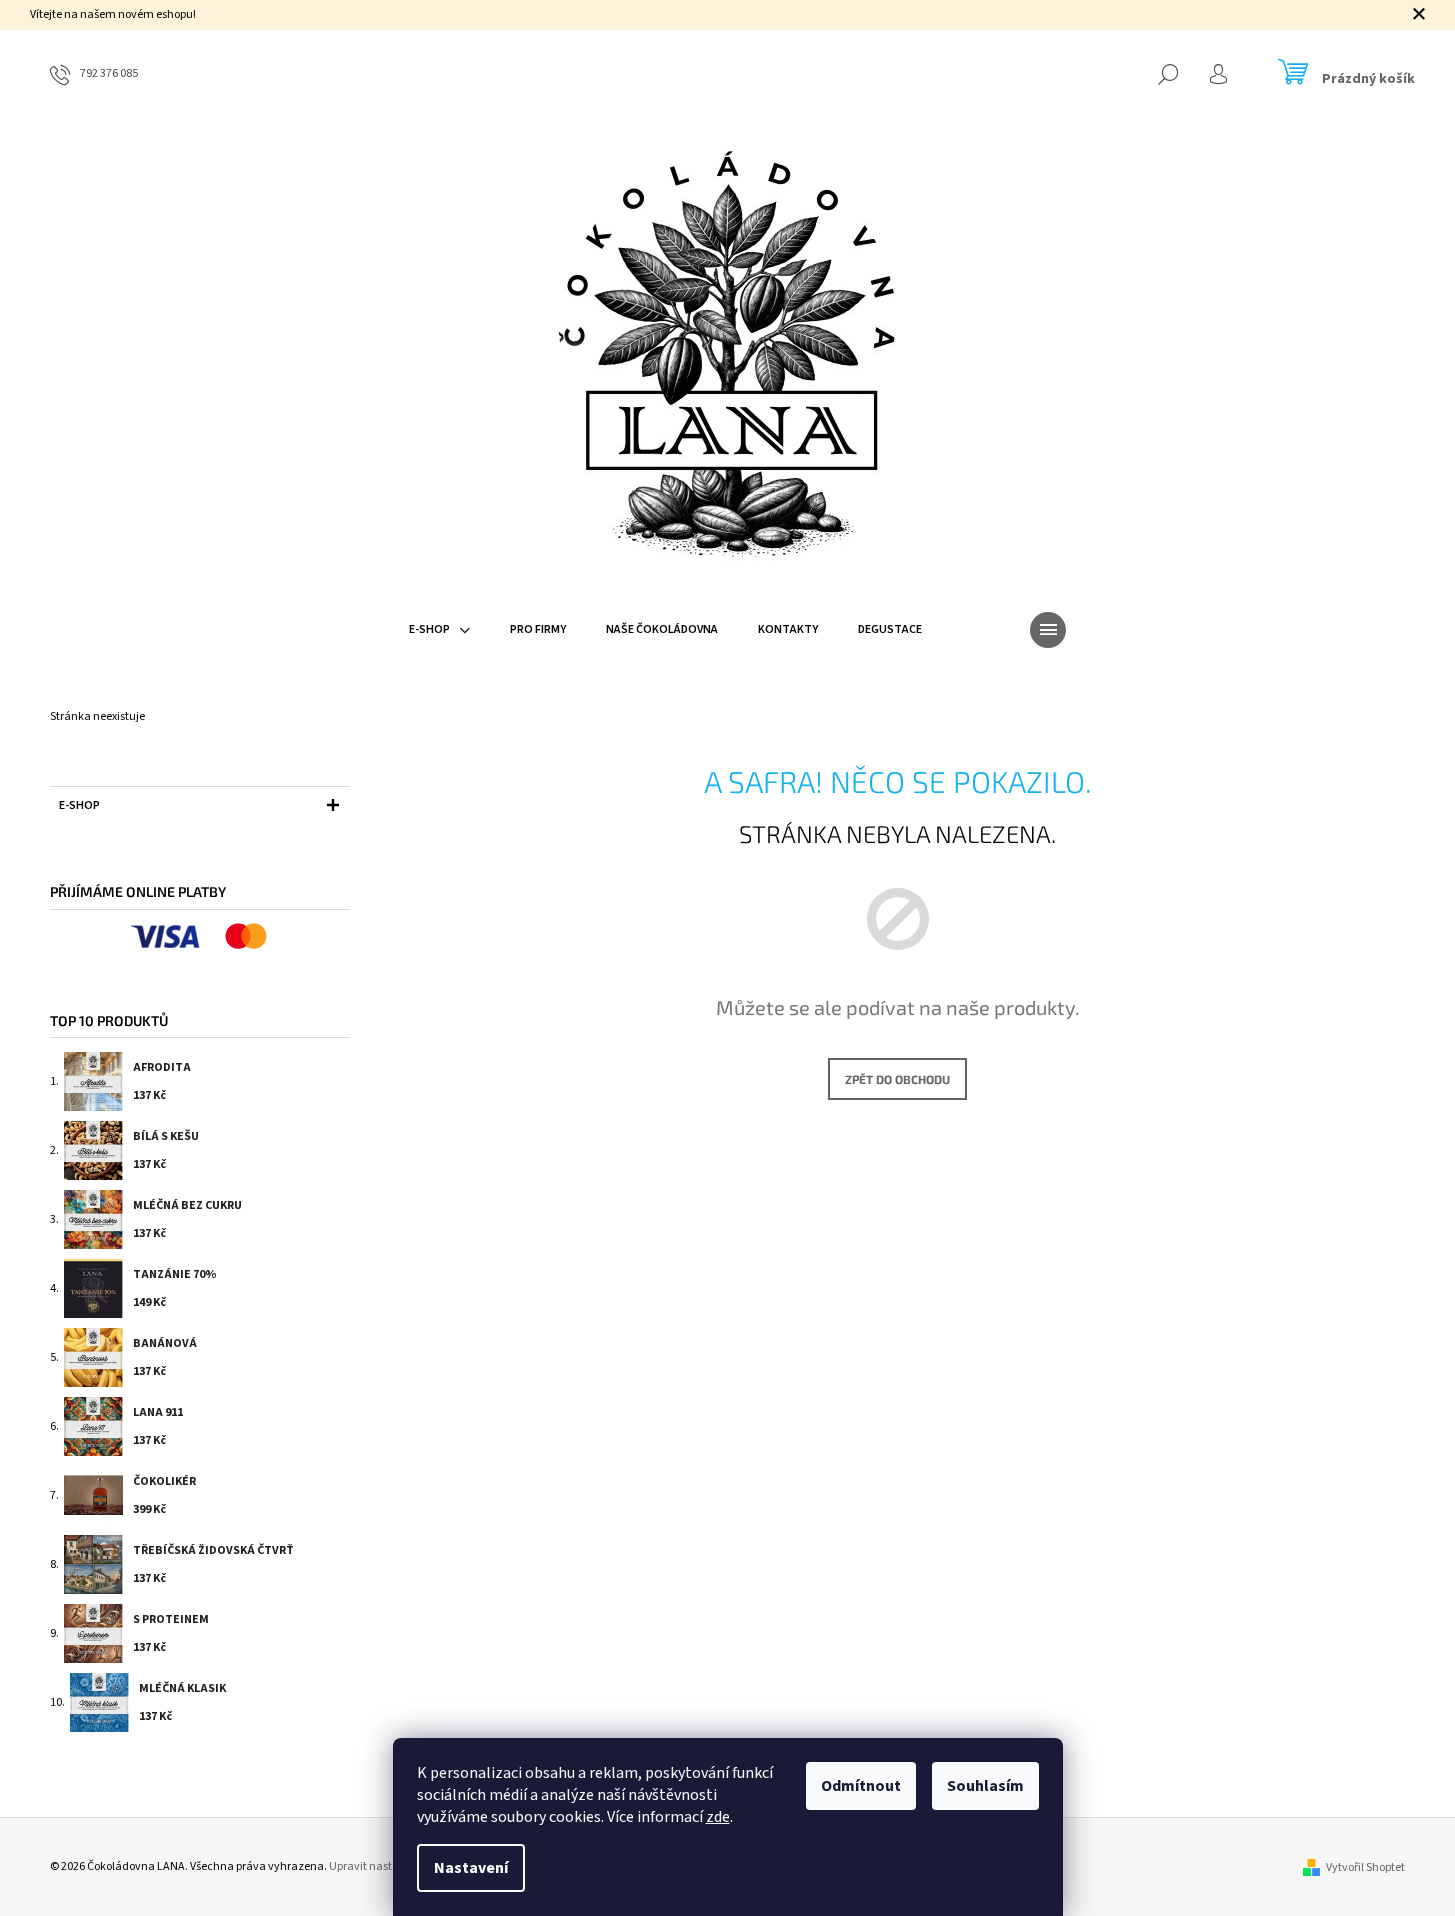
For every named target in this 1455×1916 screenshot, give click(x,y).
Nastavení (471, 1868)
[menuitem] (439, 630)
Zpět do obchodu (897, 1079)
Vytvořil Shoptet (1365, 1867)
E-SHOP (79, 805)
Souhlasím (985, 1786)
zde (718, 1817)
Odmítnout (861, 1786)
